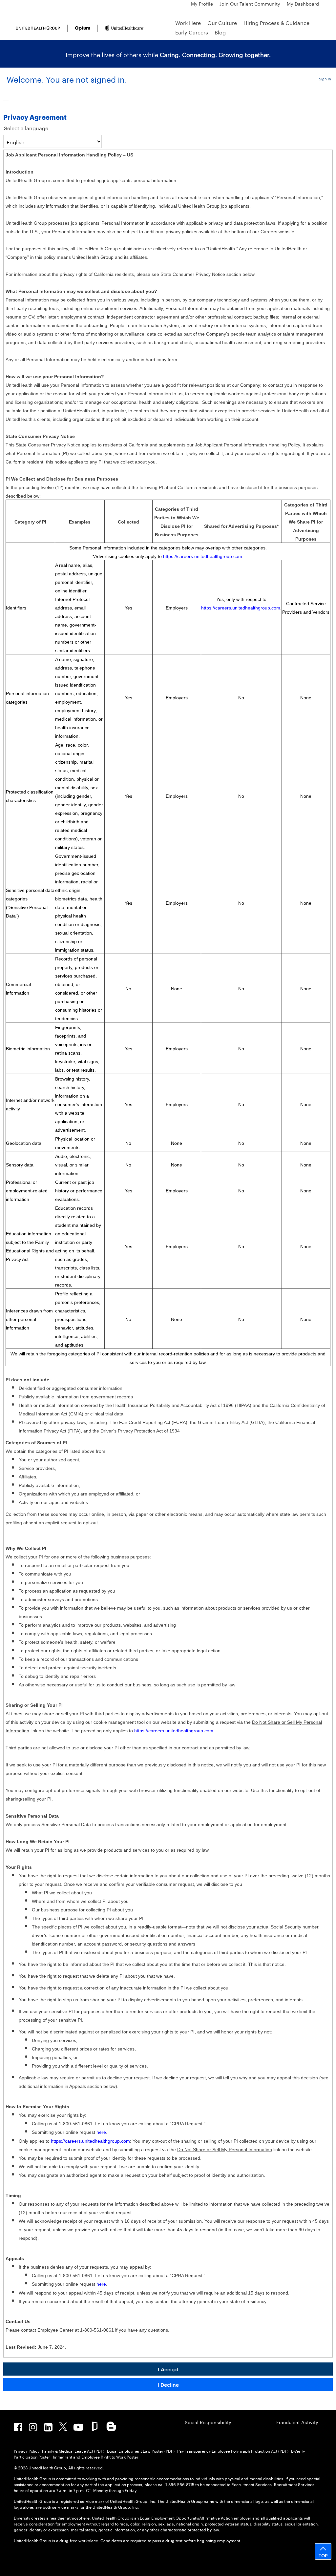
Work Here (188, 22)
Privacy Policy (27, 2451)
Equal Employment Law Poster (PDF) (141, 2451)
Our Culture (222, 22)
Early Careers (192, 32)
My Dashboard (303, 3)
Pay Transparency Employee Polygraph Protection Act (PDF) (233, 2451)
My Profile (202, 3)
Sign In (325, 78)
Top (323, 2555)
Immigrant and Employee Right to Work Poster (96, 2456)
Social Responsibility (208, 2422)
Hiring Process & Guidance (276, 22)
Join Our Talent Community (250, 3)
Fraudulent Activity (297, 2422)
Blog (220, 32)
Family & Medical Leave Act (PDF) (73, 2451)
